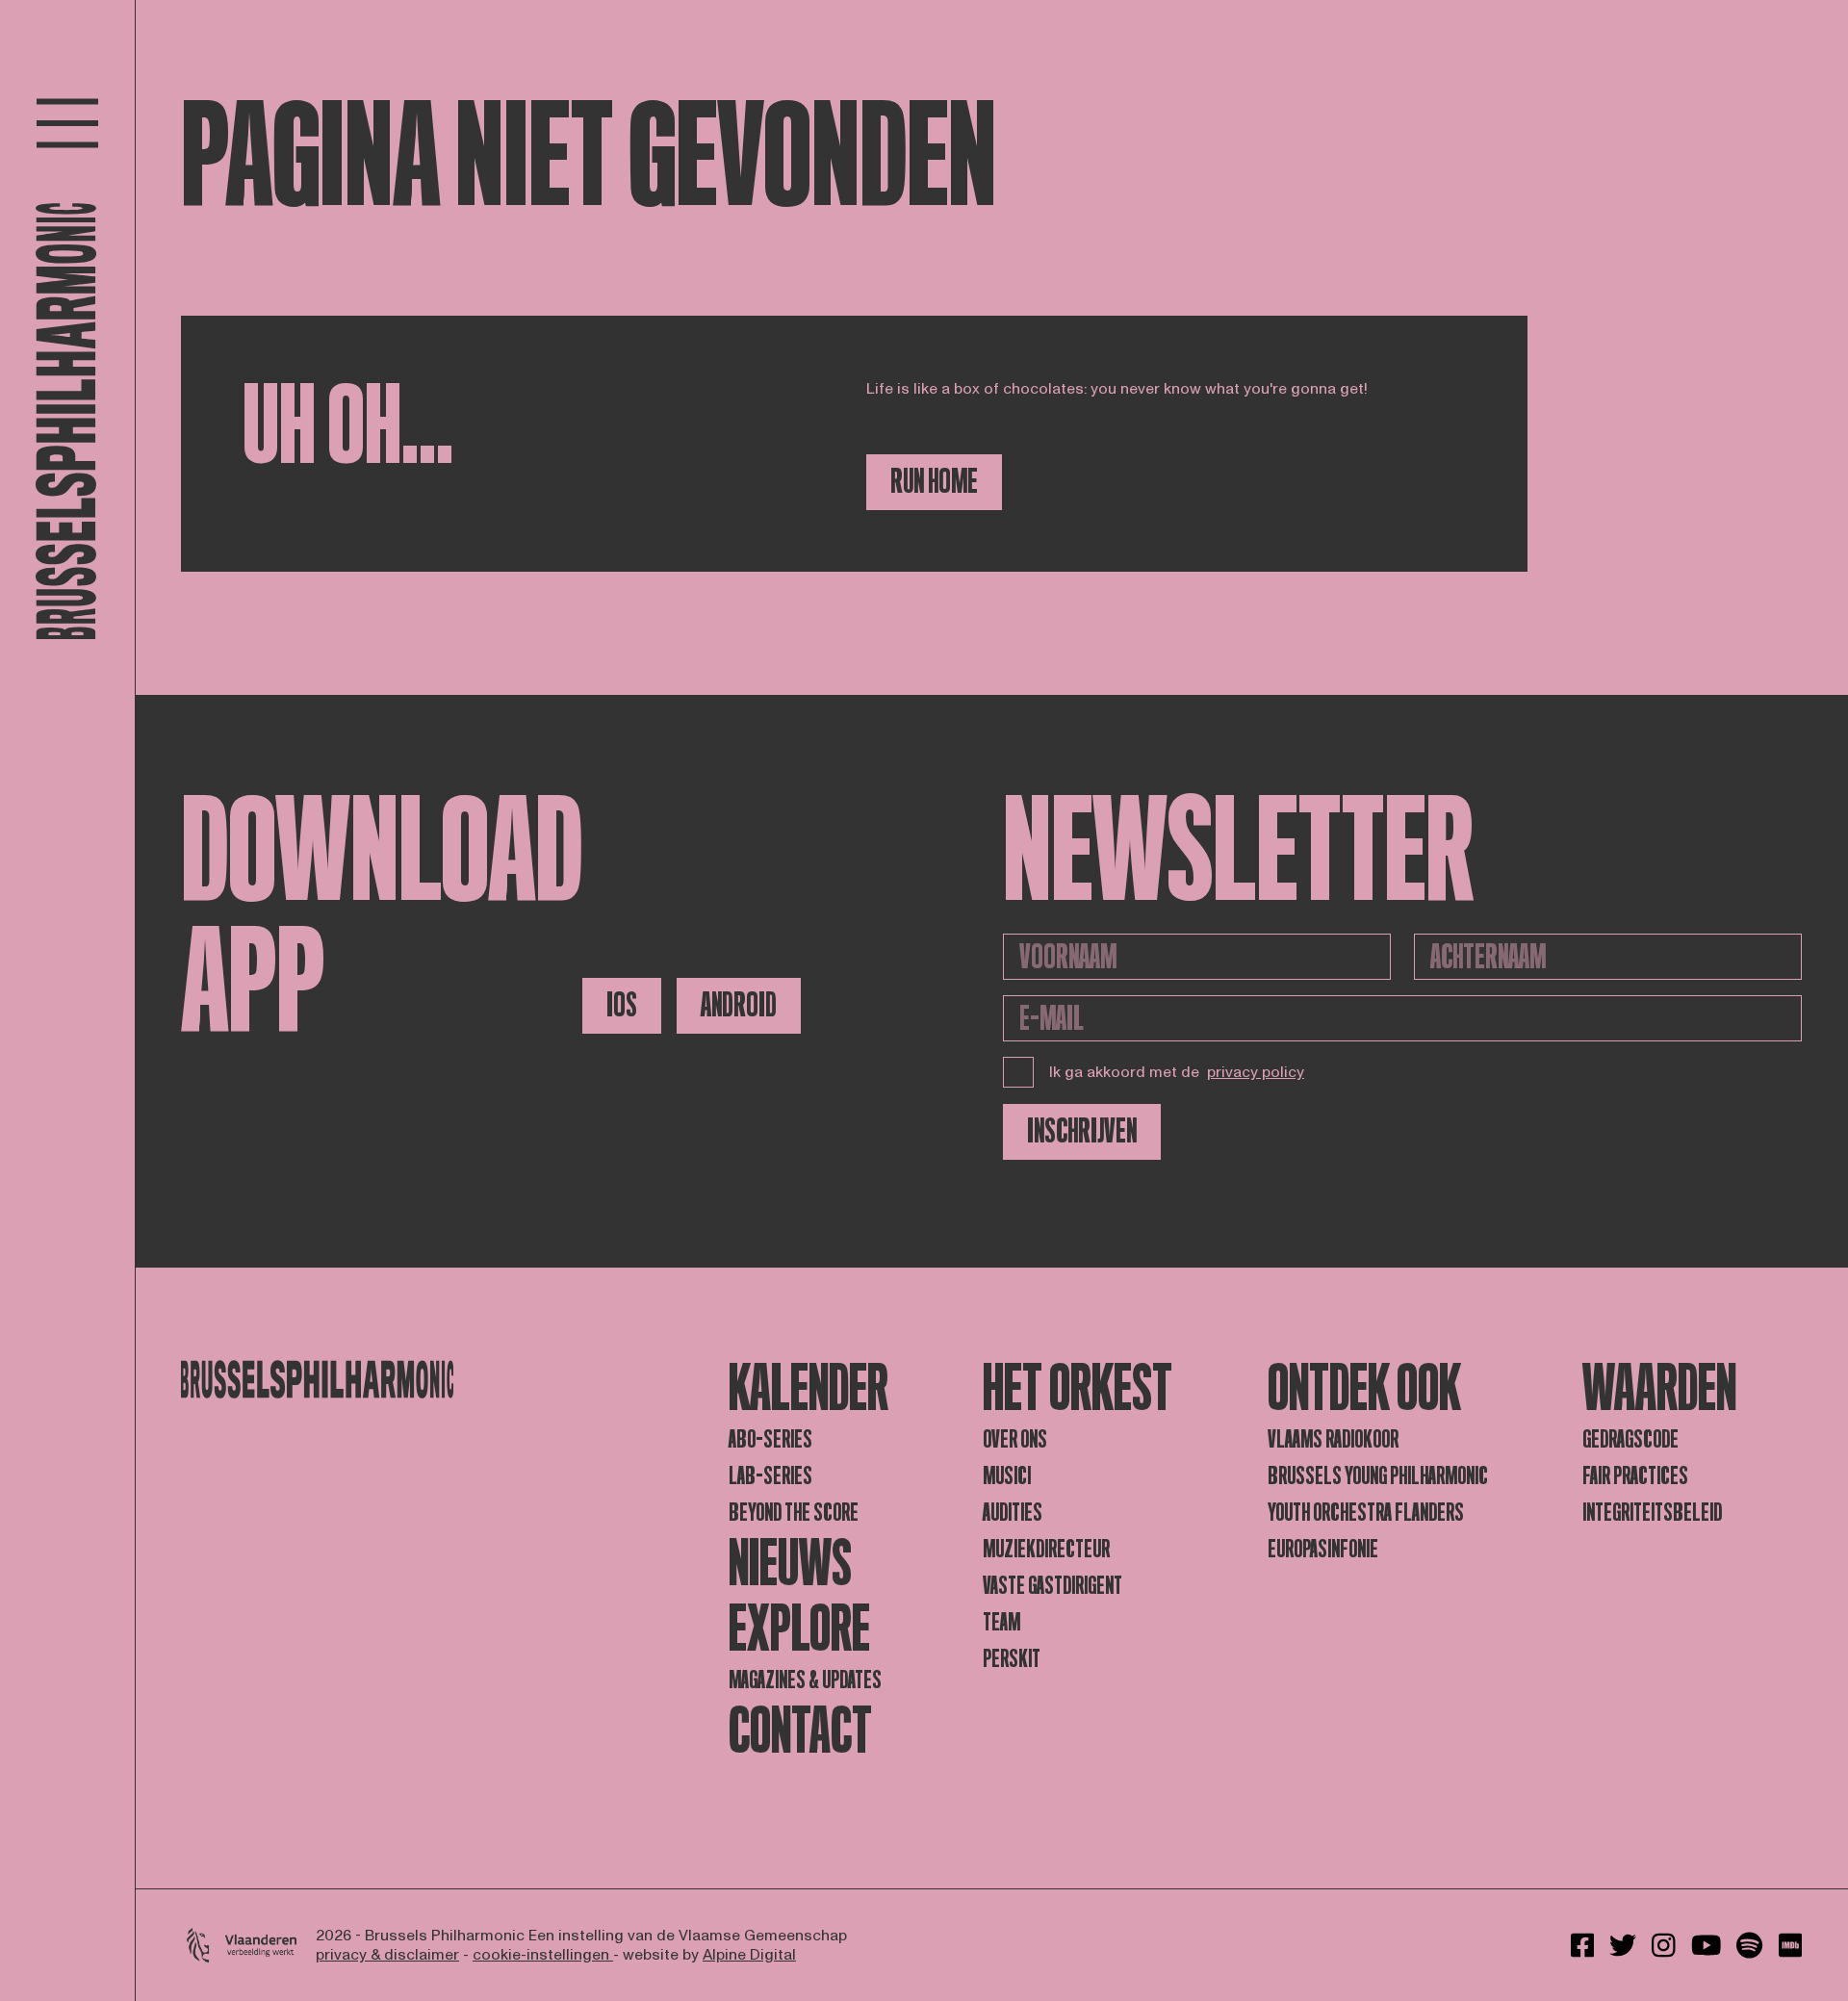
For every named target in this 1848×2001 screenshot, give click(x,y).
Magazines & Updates (805, 1680)
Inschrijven (1082, 1131)
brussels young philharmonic (1378, 1476)
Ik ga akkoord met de (1177, 1072)
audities (1013, 1513)
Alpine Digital (749, 1955)
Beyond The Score (794, 1513)
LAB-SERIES (770, 1476)
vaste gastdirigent (1052, 1586)
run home (934, 482)
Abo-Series (770, 1439)
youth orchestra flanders (1366, 1513)
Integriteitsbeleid (1652, 1513)
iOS (622, 1005)
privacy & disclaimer (387, 1955)
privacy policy (1256, 1072)
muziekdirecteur (1046, 1549)
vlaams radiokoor (1333, 1439)
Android (739, 1005)
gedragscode (1630, 1439)
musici (1007, 1476)
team (1001, 1622)
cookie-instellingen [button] (543, 1955)
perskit (1012, 1659)
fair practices (1635, 1476)
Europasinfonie (1323, 1549)
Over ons (1015, 1439)
